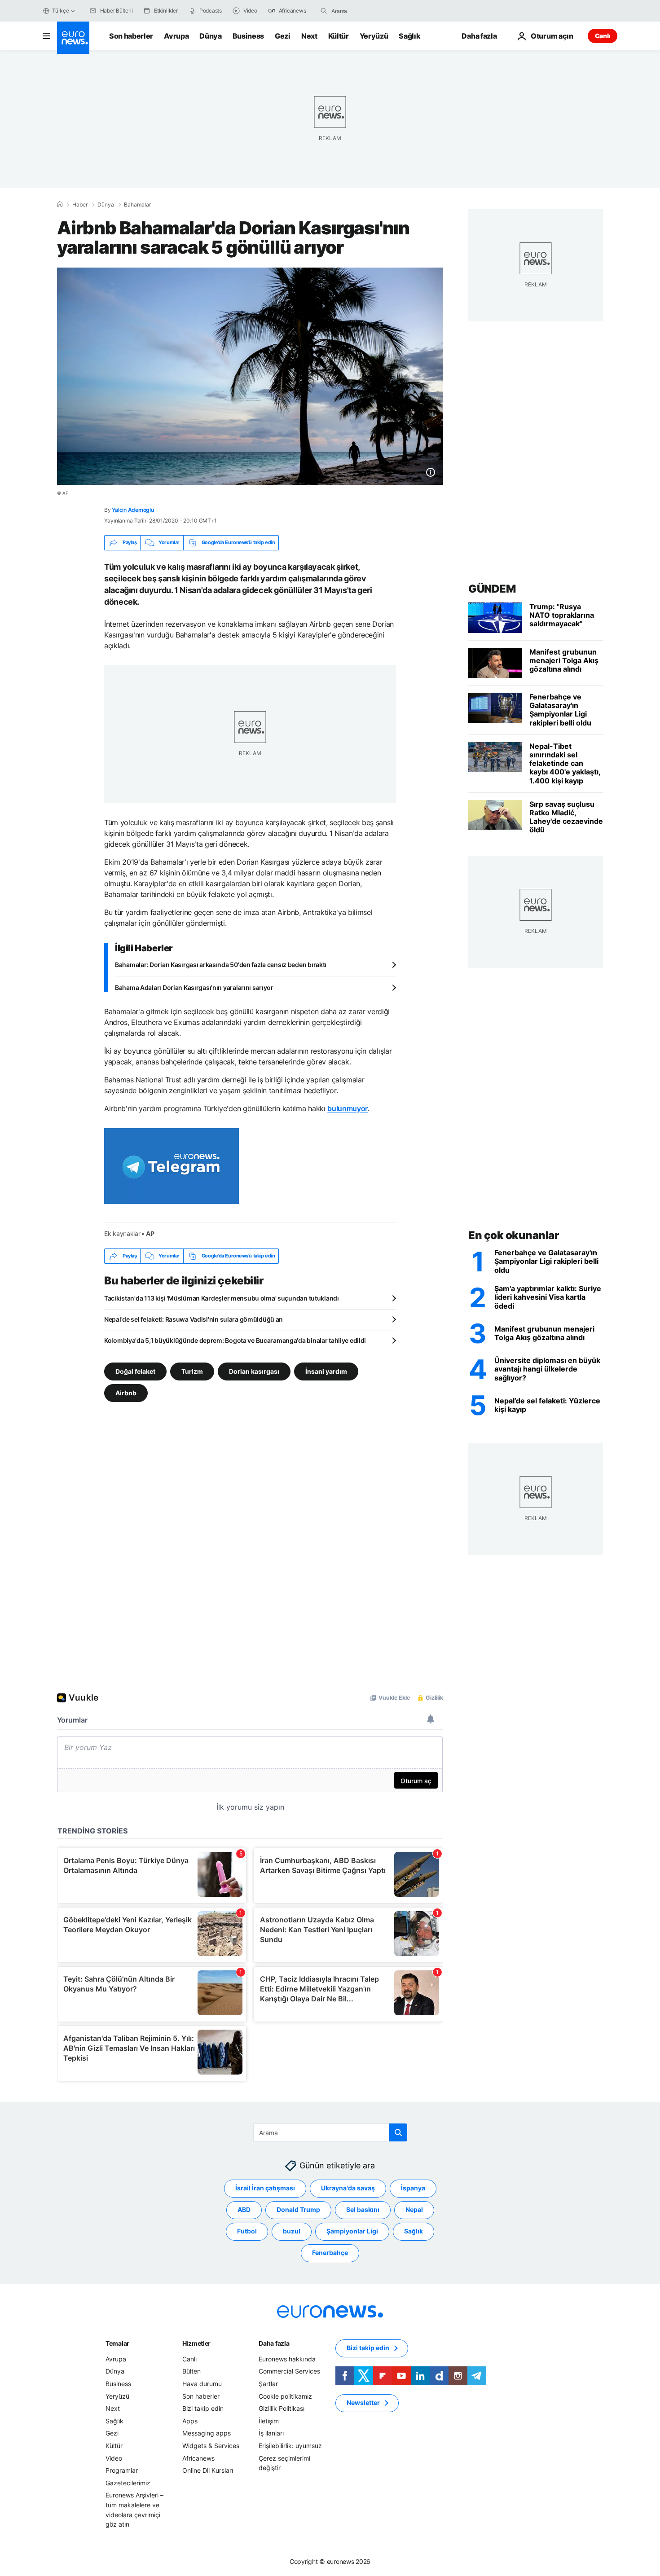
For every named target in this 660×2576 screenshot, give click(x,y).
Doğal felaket (135, 1371)
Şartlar (268, 2384)
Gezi (283, 36)
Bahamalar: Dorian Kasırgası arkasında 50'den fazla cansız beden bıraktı (221, 965)
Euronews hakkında (287, 2358)
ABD (244, 2209)
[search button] (324, 11)
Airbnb (126, 1392)
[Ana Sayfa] (60, 204)
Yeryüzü (374, 36)
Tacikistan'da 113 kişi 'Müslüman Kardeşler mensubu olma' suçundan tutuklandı (222, 1298)
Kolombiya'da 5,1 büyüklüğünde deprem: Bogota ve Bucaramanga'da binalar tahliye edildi (235, 1340)
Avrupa (176, 36)
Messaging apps (207, 2433)
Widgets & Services (211, 2446)
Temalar (117, 2343)
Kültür (339, 36)
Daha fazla (274, 2343)
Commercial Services (289, 2371)
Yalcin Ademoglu (133, 510)
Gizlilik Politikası (282, 2408)
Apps (190, 2420)
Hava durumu (202, 2384)
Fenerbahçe (330, 2253)
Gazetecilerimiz (128, 2482)
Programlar (122, 2470)
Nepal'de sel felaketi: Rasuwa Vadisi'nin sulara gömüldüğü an (194, 1319)
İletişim (269, 2420)
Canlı (603, 36)
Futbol (247, 2231)
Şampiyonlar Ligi (352, 2231)
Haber (80, 205)
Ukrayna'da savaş (348, 2188)
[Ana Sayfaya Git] (73, 38)
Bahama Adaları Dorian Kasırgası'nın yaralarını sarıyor (194, 987)
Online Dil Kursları (208, 2470)
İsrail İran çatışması (265, 2188)
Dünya (210, 36)
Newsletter (363, 2402)
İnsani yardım (326, 1371)
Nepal (414, 2209)
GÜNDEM (492, 589)
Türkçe (61, 11)
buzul (292, 2231)
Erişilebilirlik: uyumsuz (290, 2446)
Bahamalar (137, 205)
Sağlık (409, 36)
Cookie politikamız (285, 2396)
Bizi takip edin (203, 2408)
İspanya (413, 2188)
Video (114, 2458)
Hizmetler (196, 2343)
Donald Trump (298, 2209)
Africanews (198, 2458)
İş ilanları (271, 2433)
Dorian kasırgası (254, 1371)
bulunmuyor (348, 1108)
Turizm (192, 1371)
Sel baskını (363, 2209)
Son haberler (131, 36)
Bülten (191, 2371)
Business (248, 36)
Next (309, 36)
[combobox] (369, 11)
